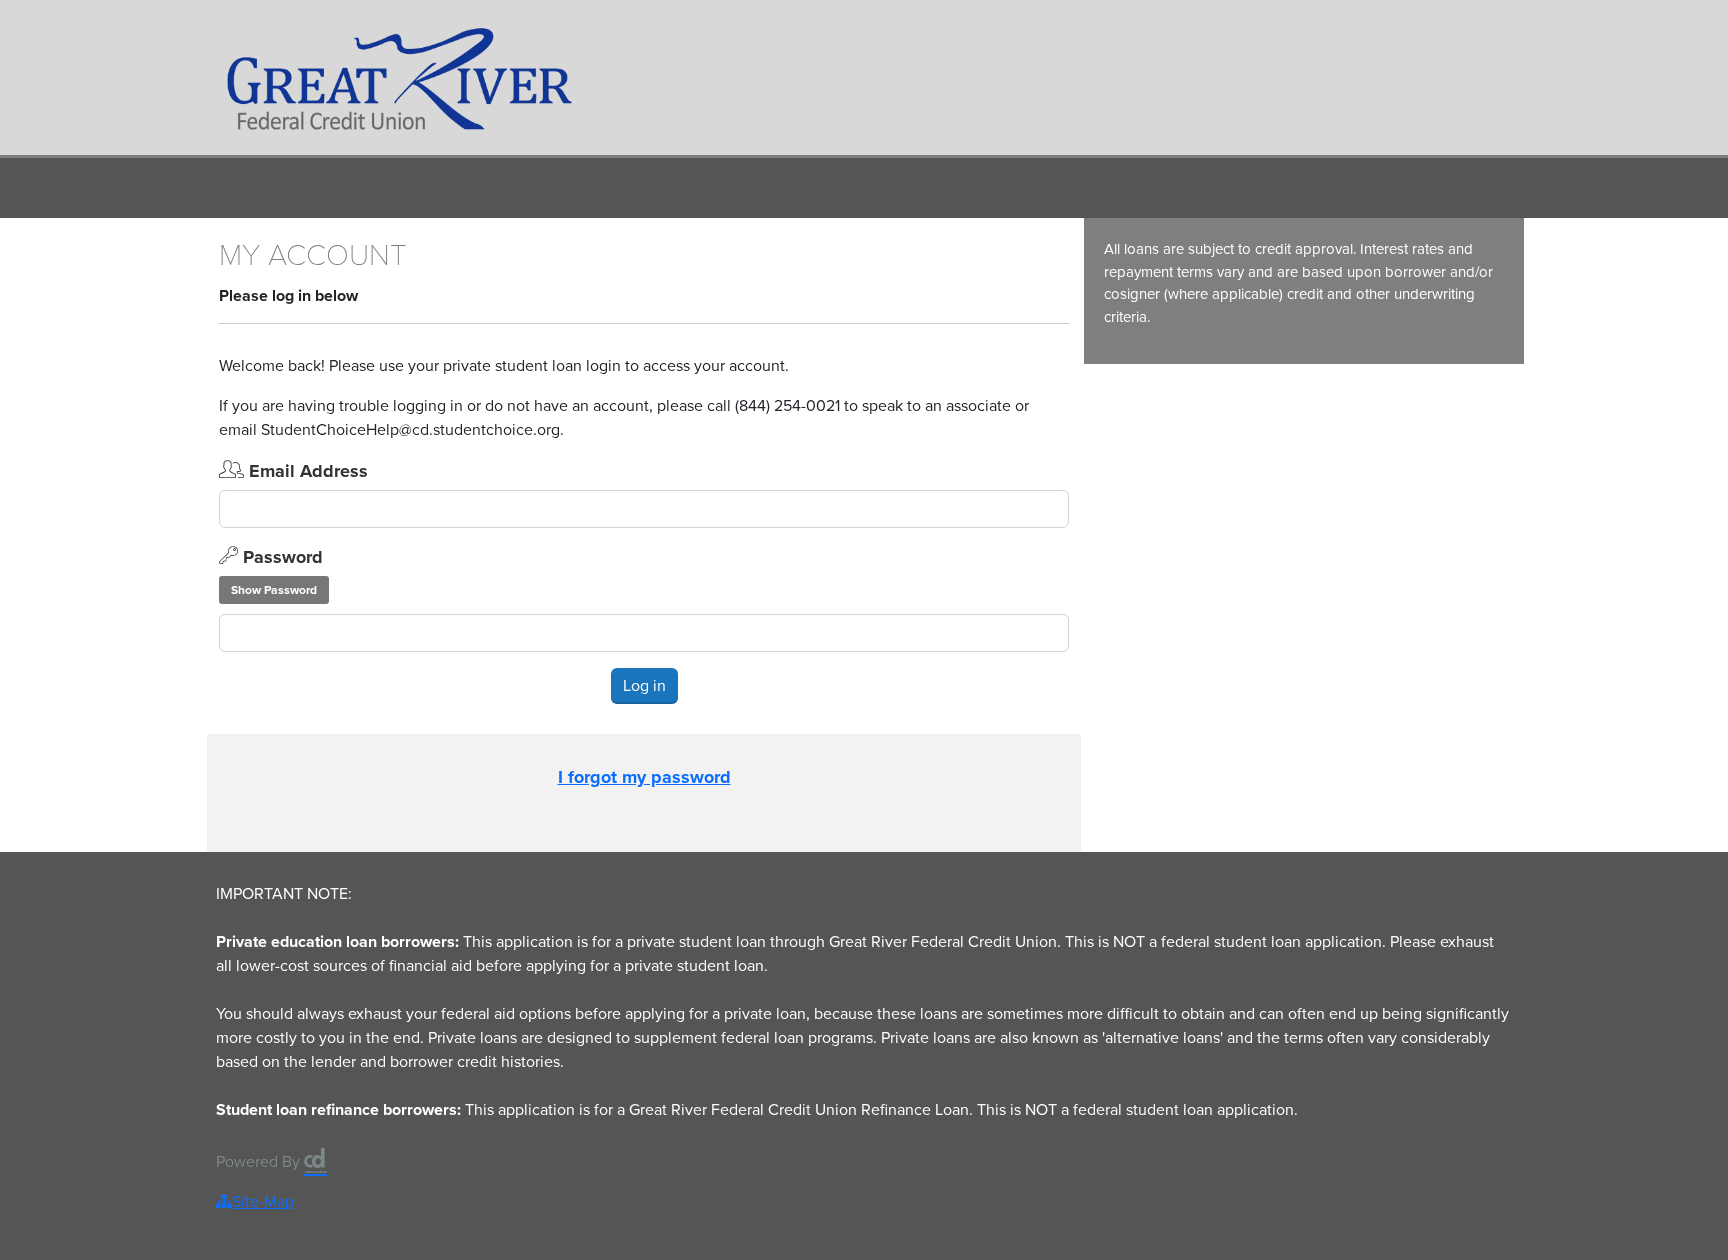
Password (280, 557)
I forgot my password (644, 777)
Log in (644, 686)
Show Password (274, 590)
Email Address (306, 471)
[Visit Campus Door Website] (315, 1153)
